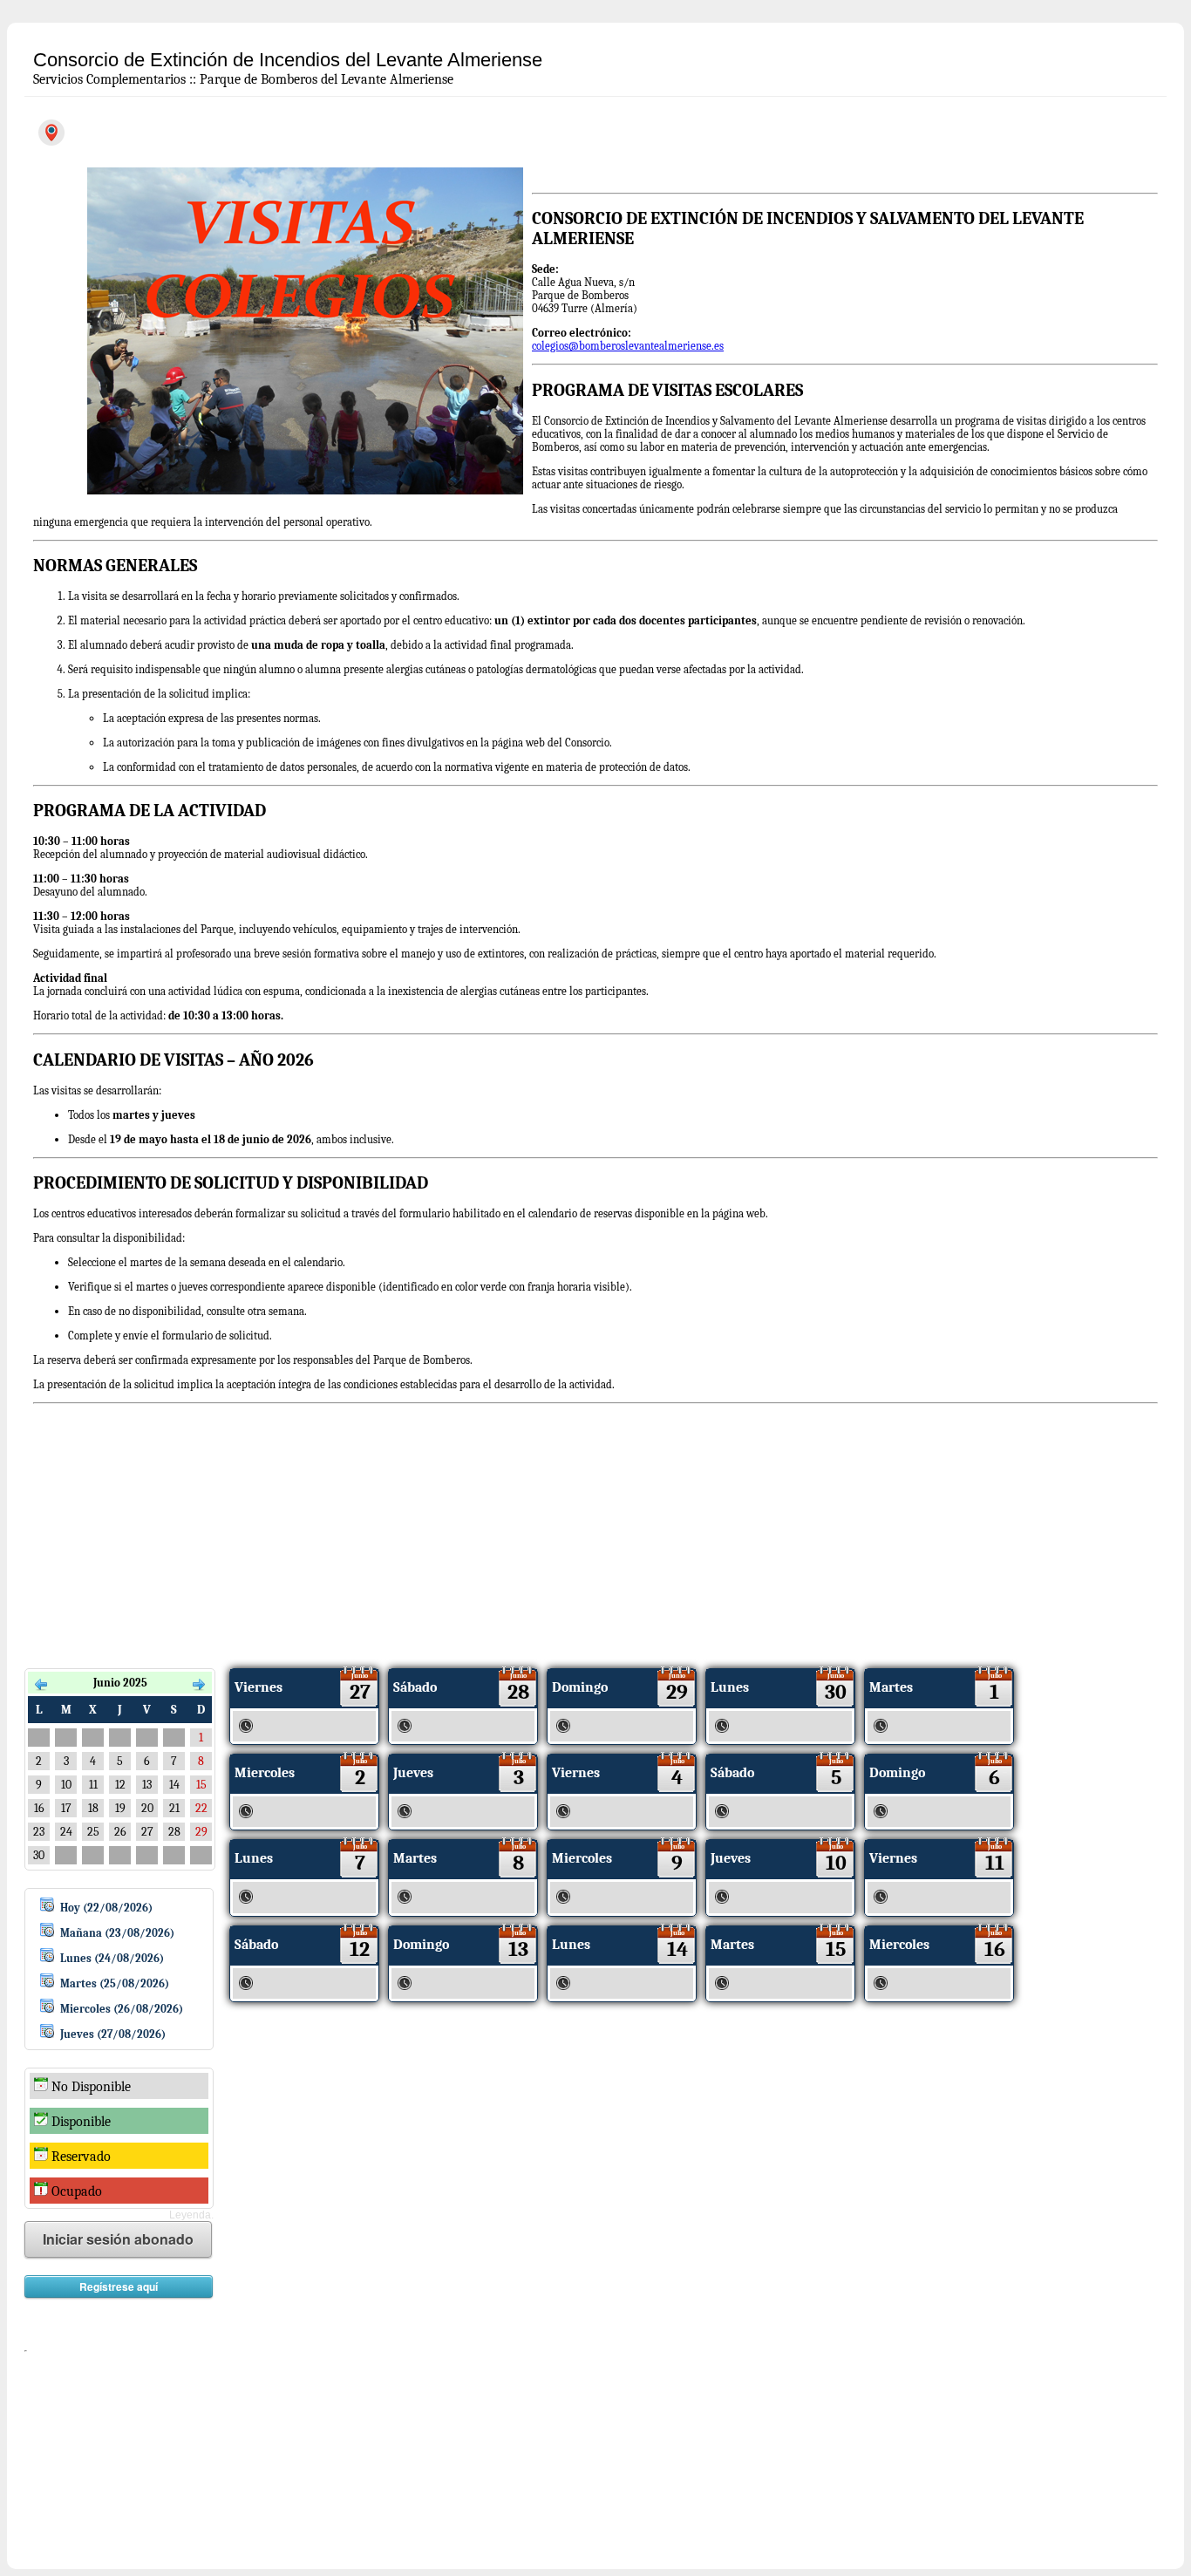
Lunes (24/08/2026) (112, 1958)
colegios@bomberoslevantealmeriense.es (628, 346)
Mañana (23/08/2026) (117, 1933)
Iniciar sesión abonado (118, 2239)
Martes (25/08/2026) (115, 1983)
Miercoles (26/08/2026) (122, 2009)
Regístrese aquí (119, 2286)
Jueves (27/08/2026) (113, 2034)
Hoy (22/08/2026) (106, 1908)
